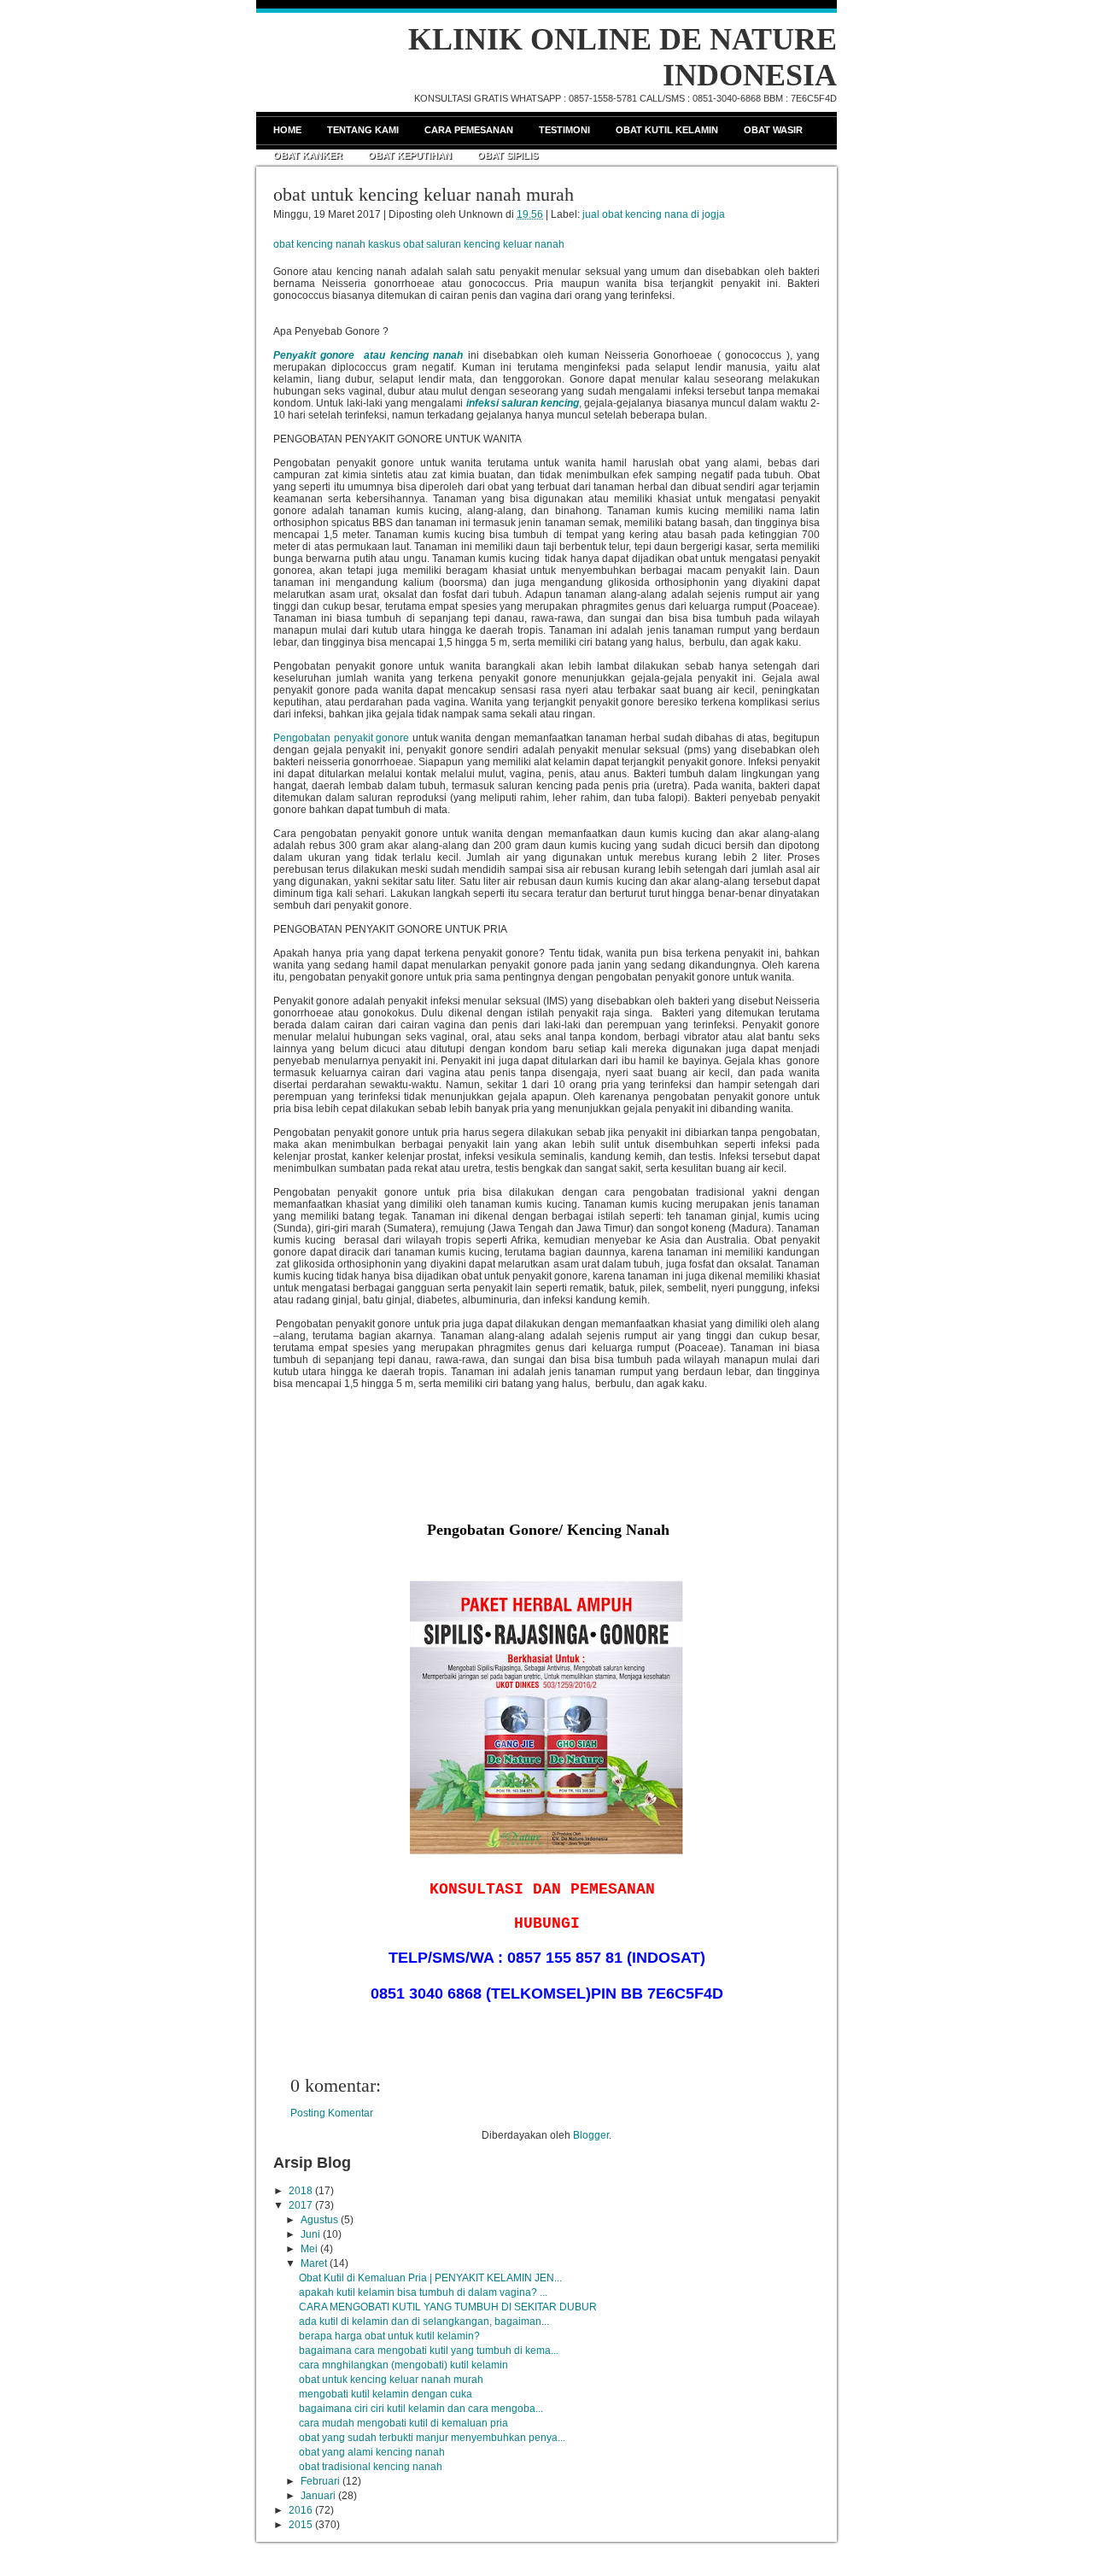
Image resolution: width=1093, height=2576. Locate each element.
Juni (310, 2234)
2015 (301, 2525)
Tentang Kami (363, 130)
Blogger (591, 2135)
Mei (309, 2249)
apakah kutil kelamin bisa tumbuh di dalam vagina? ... (423, 2292)
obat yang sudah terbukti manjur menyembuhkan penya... (432, 2438)
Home (287, 130)
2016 (301, 2510)
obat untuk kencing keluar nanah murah (424, 194)
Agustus (319, 2220)
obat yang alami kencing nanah (372, 2452)
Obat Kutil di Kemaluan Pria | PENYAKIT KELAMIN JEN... (430, 2278)
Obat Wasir (773, 130)
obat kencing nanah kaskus (337, 244)
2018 (301, 2191)
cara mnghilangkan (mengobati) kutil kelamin (403, 2365)
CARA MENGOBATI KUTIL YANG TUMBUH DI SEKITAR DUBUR (448, 2307)
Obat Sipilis (508, 155)
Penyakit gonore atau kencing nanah (368, 355)
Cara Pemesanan (469, 130)
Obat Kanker (308, 155)
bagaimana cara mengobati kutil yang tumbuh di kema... (429, 2351)
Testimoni (564, 130)
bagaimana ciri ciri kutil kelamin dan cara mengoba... (421, 2409)
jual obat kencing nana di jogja (654, 214)
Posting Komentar (332, 2113)
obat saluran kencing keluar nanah (484, 244)
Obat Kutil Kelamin (667, 130)
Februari (320, 2481)
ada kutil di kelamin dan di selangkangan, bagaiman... (424, 2321)
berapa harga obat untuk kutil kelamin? (389, 2336)
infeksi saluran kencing (523, 403)
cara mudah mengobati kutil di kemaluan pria (403, 2423)
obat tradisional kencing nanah (371, 2467)
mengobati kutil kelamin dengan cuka (386, 2394)
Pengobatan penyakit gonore (341, 738)
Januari (318, 2496)
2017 (301, 2205)
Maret (314, 2263)
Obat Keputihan (410, 155)
